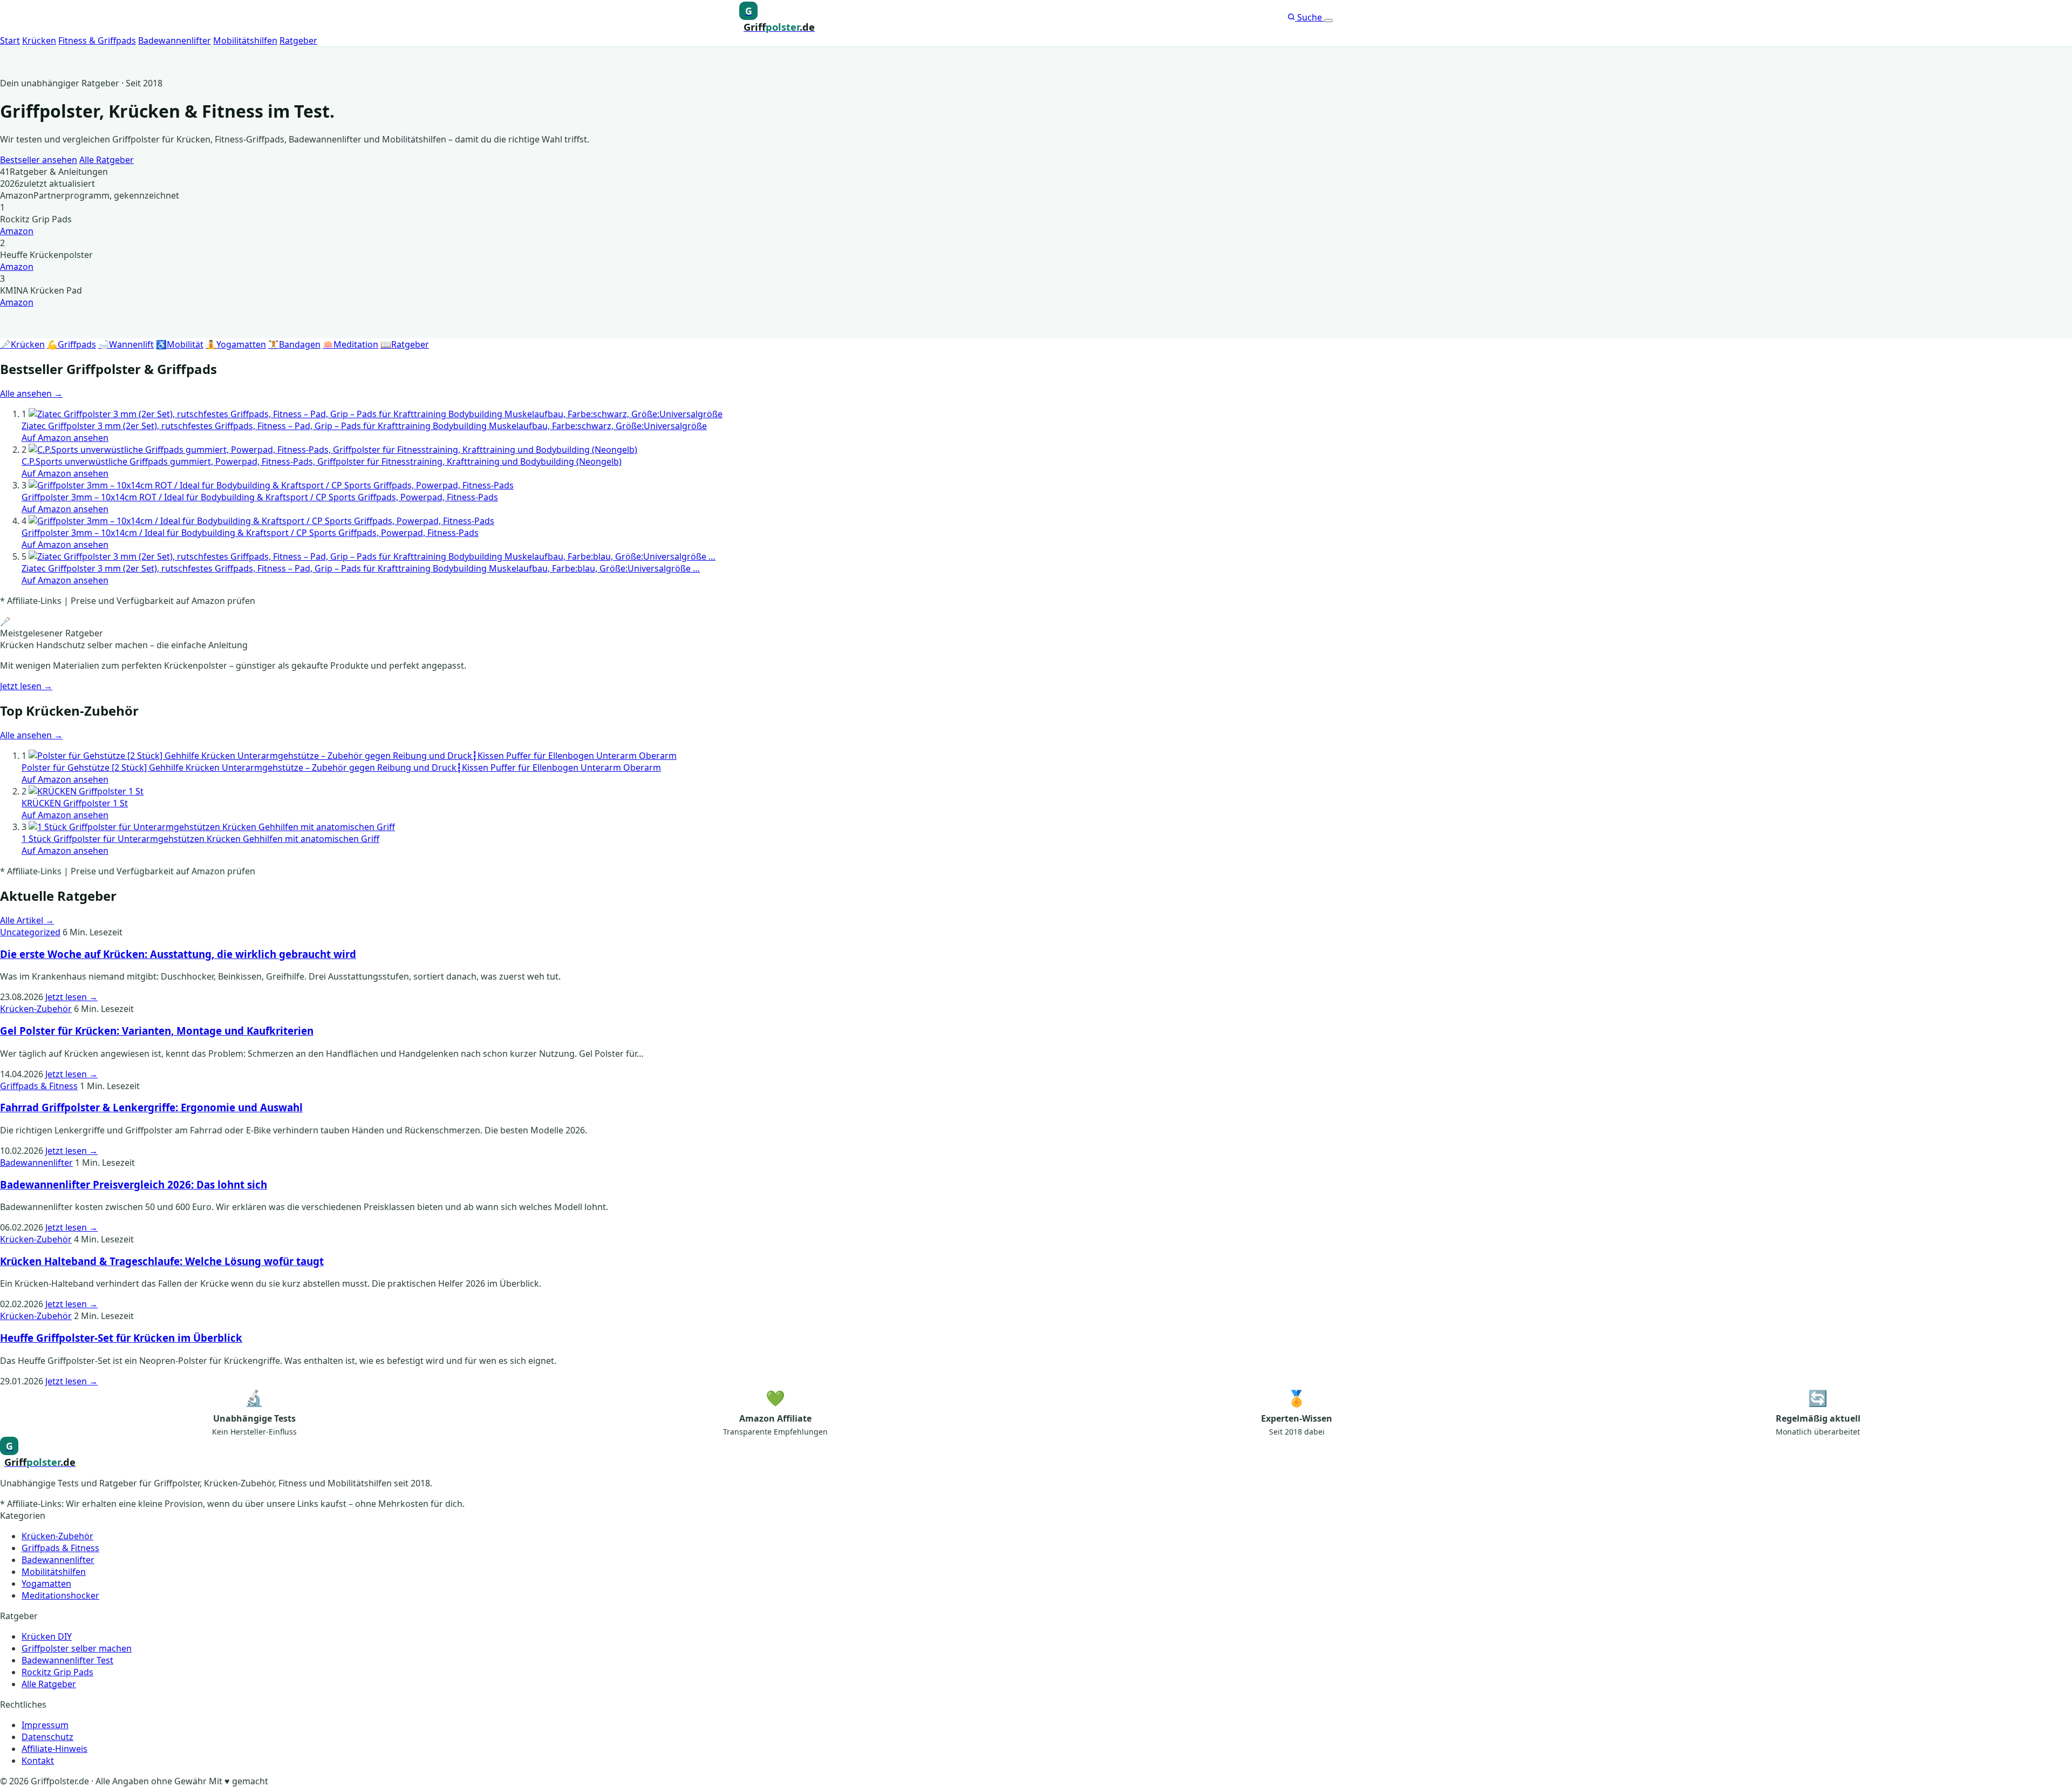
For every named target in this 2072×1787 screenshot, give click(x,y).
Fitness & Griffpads (97, 40)
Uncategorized (30, 932)
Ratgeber (298, 40)
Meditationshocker (60, 1595)
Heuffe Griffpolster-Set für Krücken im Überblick (121, 1338)
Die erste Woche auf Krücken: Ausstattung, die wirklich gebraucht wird (178, 954)
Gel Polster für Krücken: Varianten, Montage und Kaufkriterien (157, 1031)
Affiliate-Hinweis (54, 1749)
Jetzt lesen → (26, 686)
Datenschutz (47, 1737)
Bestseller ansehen (39, 160)
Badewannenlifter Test (67, 1660)
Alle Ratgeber (107, 160)
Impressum (45, 1725)
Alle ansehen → (31, 393)
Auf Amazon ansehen (65, 438)
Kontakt (38, 1761)
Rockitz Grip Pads (57, 1672)
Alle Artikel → (27, 920)
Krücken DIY (47, 1636)
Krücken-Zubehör (36, 1009)
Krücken (39, 40)
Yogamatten (46, 1584)
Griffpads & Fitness (39, 1086)
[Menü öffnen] (1328, 21)
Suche (1310, 17)
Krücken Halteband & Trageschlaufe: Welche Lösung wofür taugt (162, 1261)
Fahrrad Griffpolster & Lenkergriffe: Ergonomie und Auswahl (151, 1107)
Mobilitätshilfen (245, 40)
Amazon (17, 231)
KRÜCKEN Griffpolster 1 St (75, 803)
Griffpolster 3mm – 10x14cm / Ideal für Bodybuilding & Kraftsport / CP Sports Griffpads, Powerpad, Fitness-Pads (250, 533)
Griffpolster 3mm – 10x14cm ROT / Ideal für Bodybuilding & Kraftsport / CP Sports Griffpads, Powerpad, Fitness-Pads (260, 497)
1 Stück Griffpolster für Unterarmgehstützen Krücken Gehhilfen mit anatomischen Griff (200, 839)
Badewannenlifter (175, 40)
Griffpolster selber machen (77, 1648)
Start (10, 40)
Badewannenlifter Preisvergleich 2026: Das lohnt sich (134, 1184)
